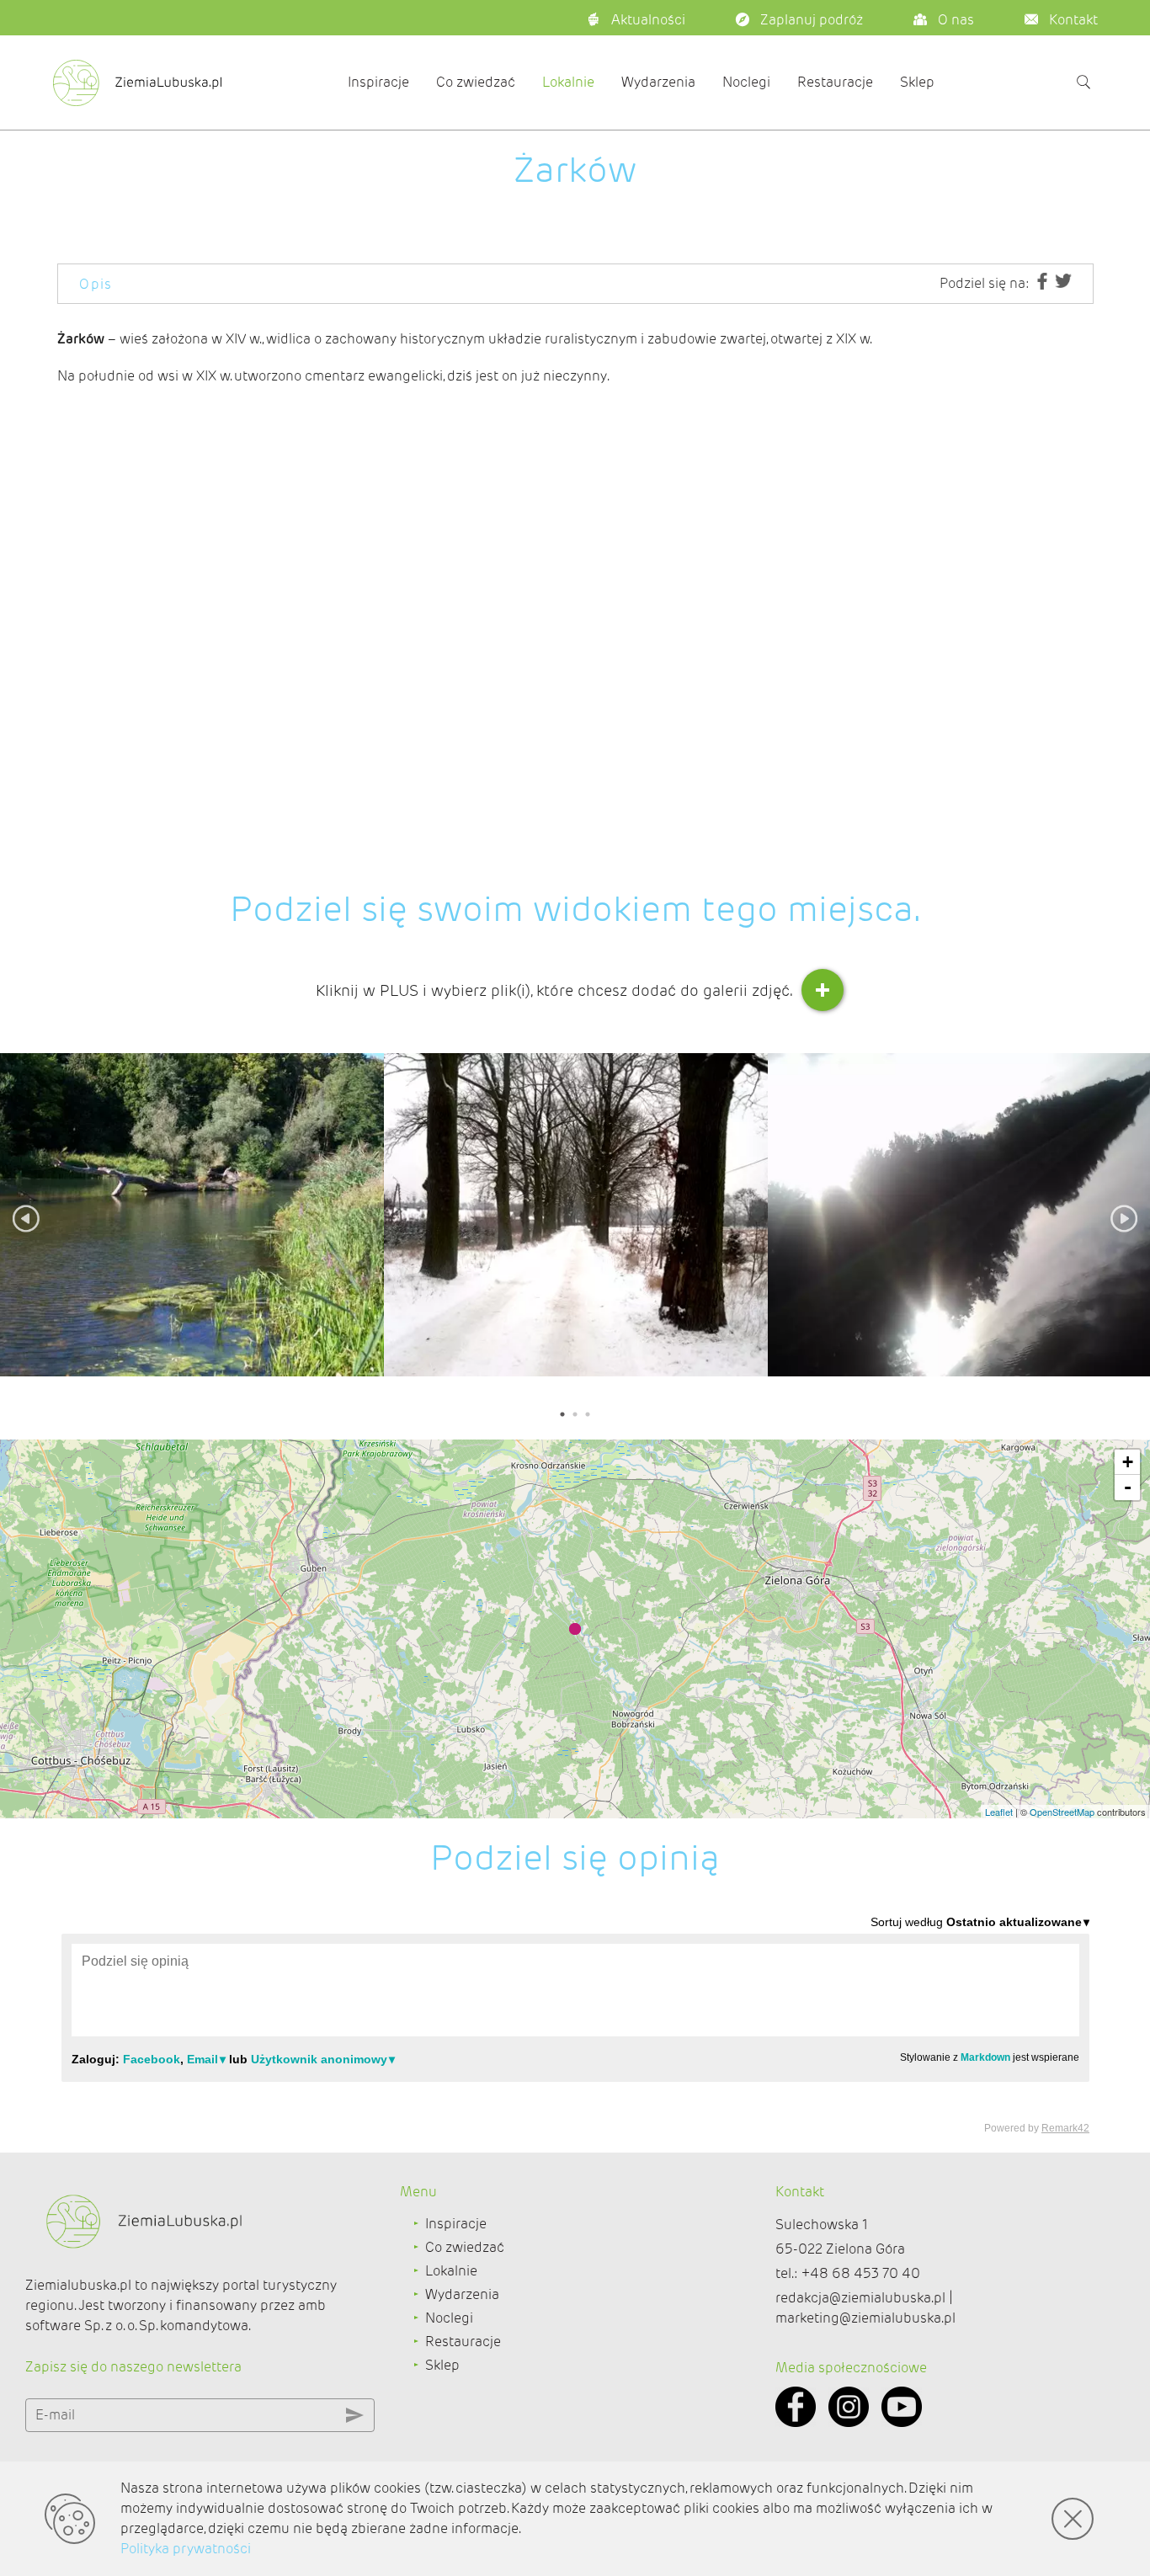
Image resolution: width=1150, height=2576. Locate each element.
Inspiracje (378, 82)
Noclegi (746, 82)
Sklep (917, 82)
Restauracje (835, 82)
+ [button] (1128, 1462)
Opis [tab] (96, 284)
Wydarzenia (658, 82)
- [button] (1128, 1487)
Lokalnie (568, 82)
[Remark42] (575, 2024)
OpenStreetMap (1062, 1812)
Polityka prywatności (186, 2549)
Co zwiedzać (476, 82)
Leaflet (999, 1812)
